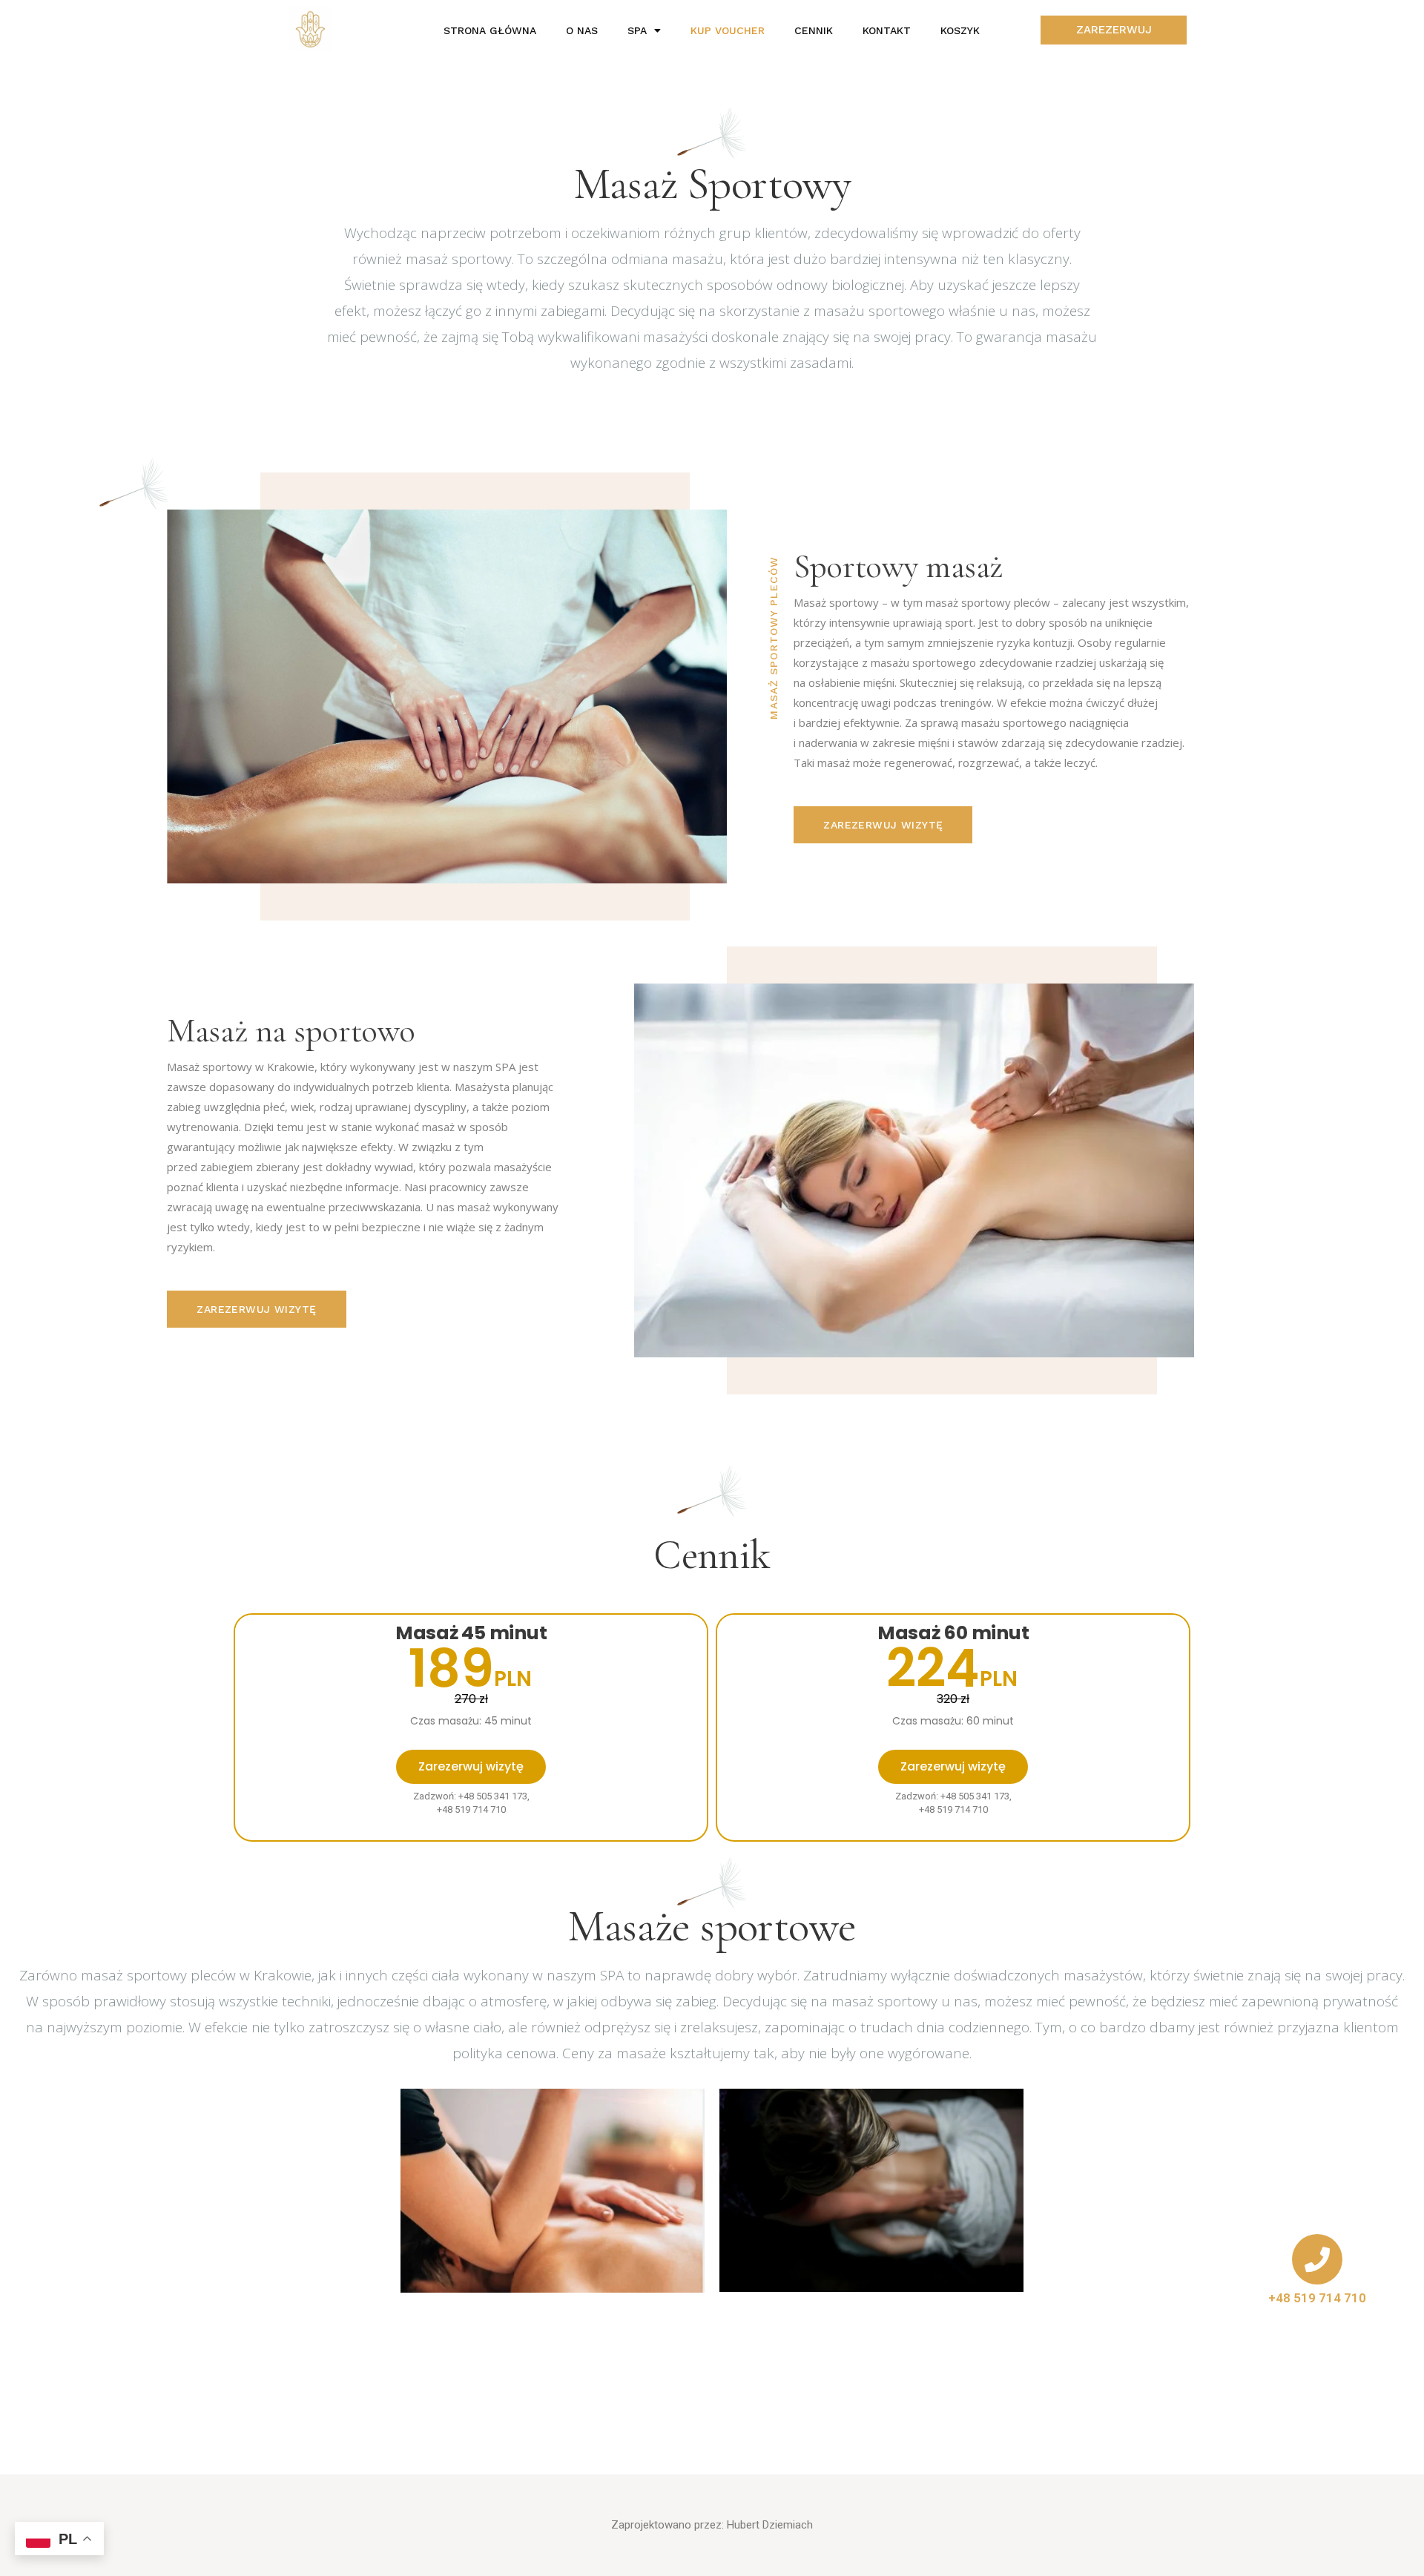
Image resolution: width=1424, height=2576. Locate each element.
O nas (582, 30)
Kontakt (887, 30)
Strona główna (490, 30)
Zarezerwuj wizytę (471, 1766)
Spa (637, 30)
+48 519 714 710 (1317, 2298)
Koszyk (960, 30)
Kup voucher (728, 30)
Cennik (814, 30)
